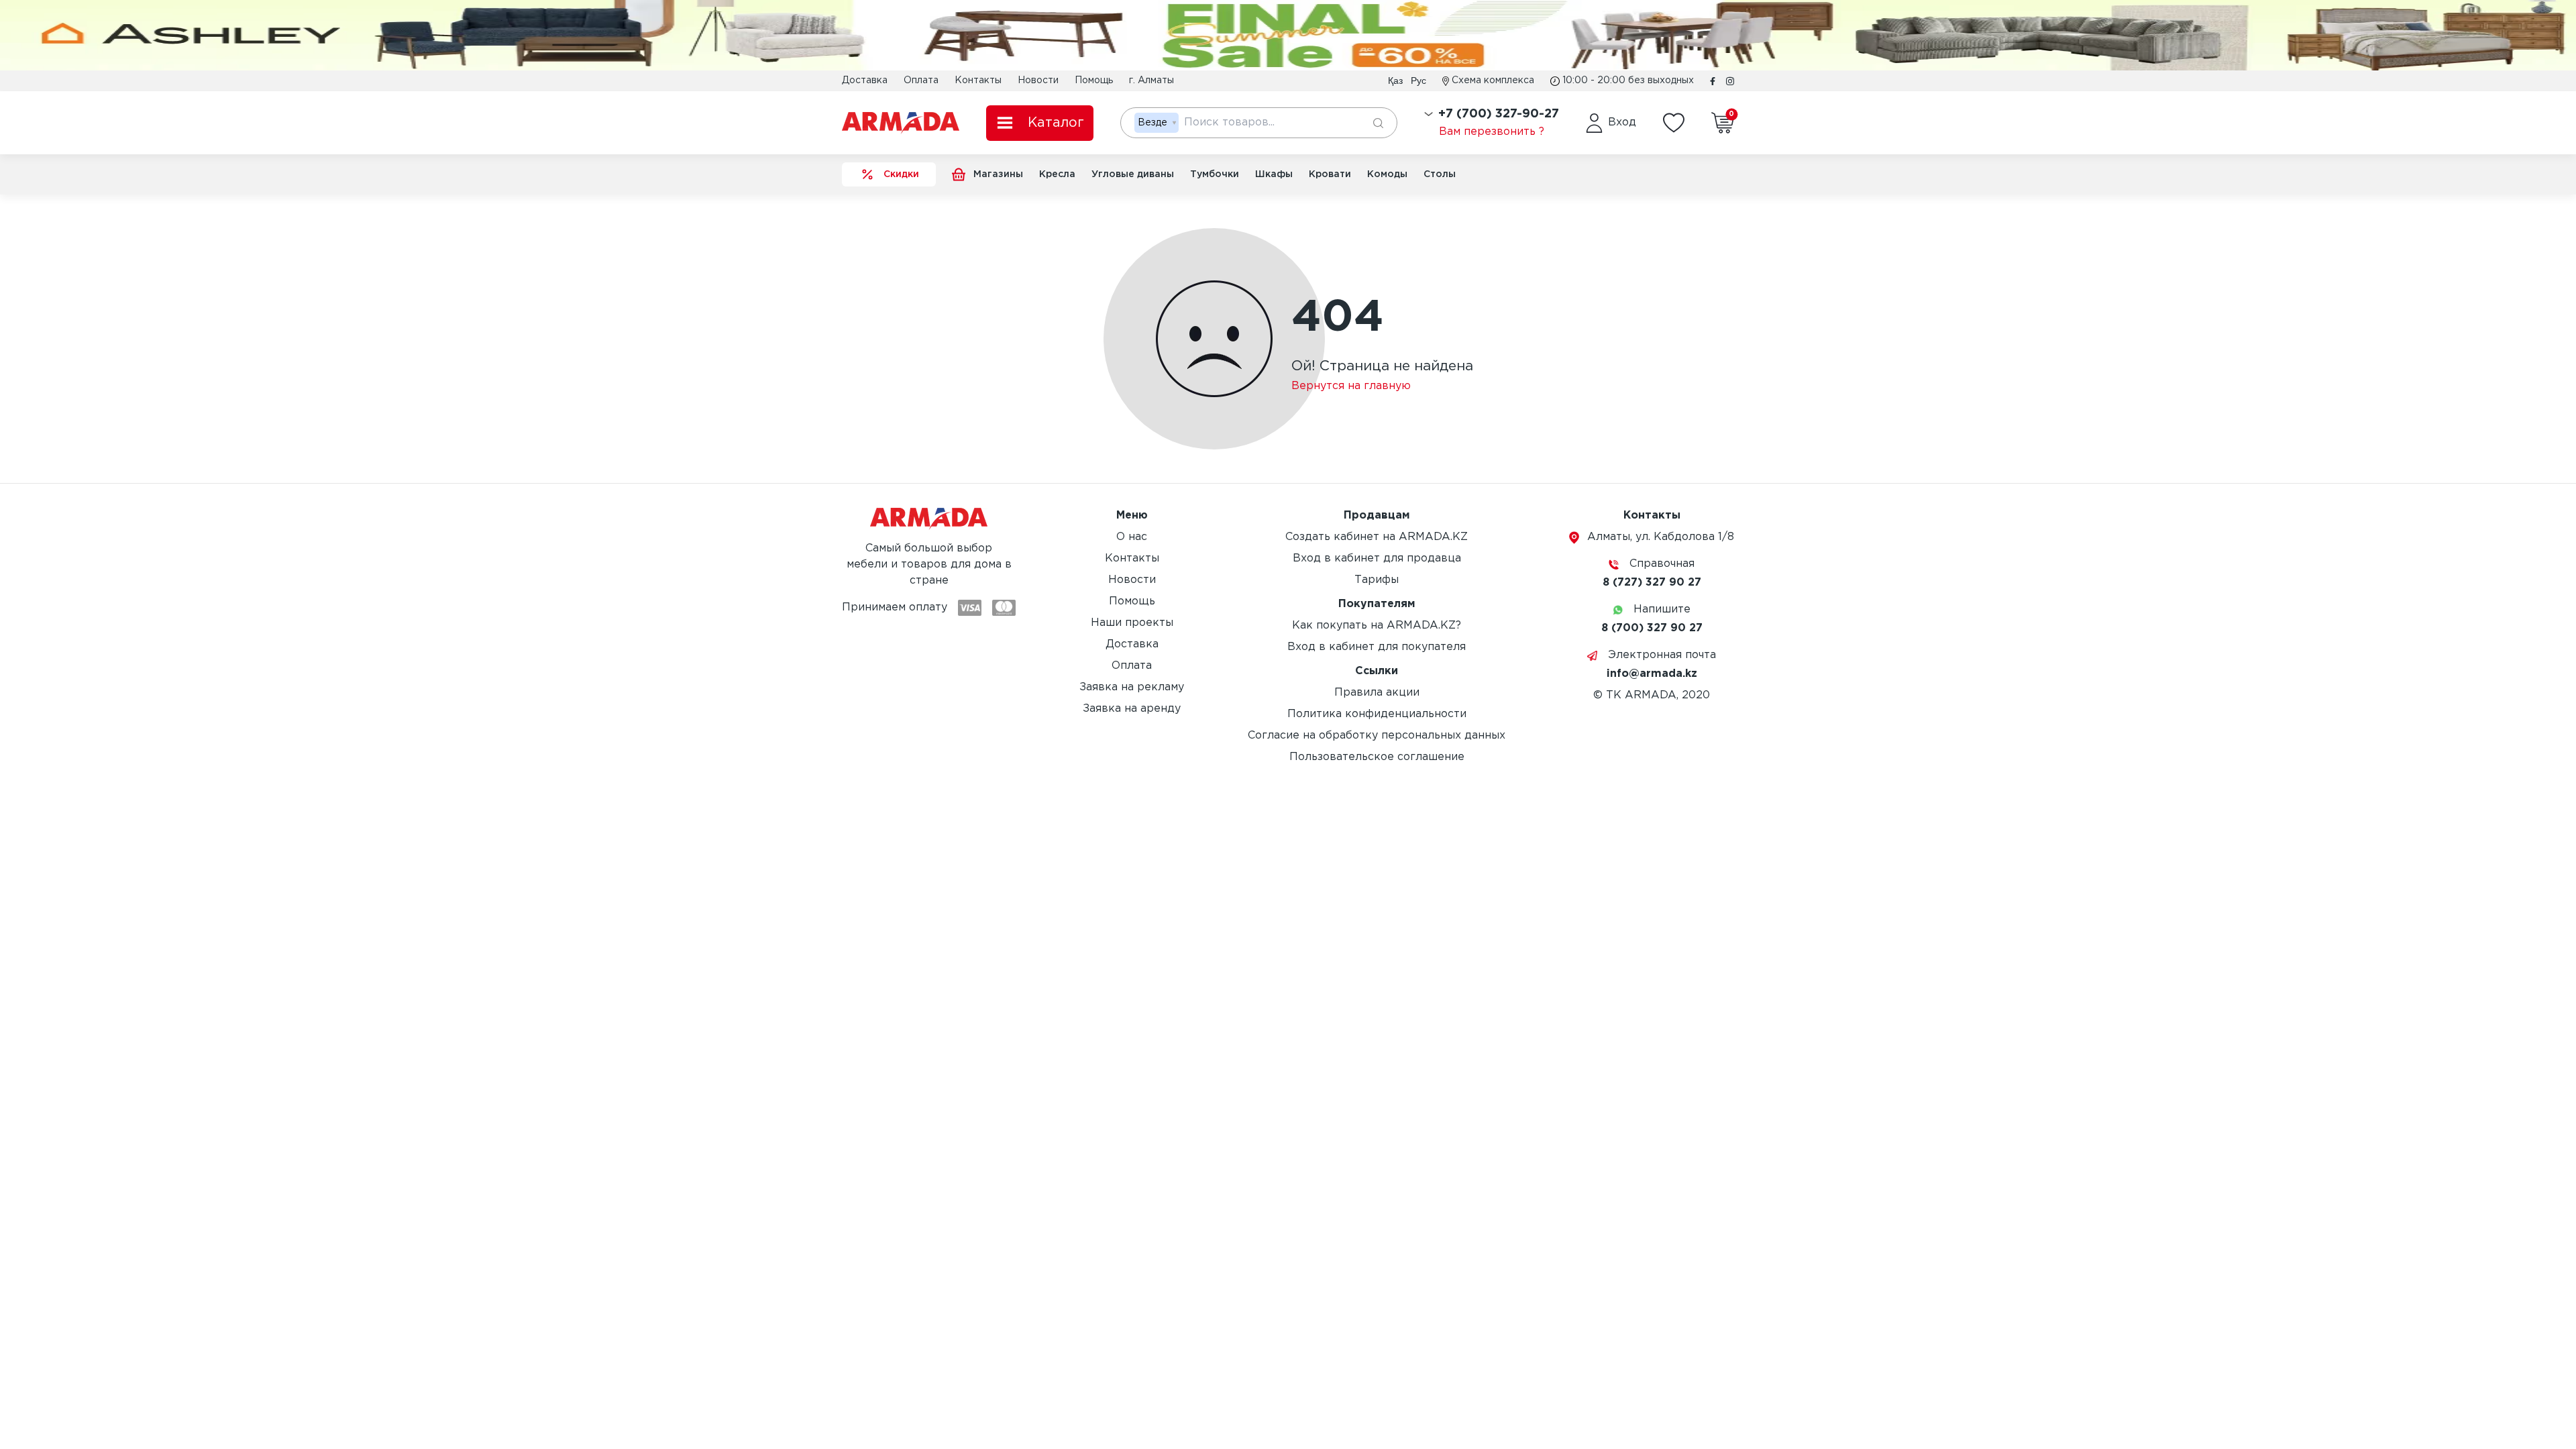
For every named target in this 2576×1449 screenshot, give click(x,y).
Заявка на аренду (1132, 709)
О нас (1132, 537)
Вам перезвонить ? (1492, 132)
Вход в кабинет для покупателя (1377, 647)
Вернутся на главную (1351, 386)
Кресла (1057, 174)
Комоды (1387, 174)
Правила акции (1377, 693)
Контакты (978, 80)
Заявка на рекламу (1132, 687)
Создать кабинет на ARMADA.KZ (1377, 537)
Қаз (1395, 80)
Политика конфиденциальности (1377, 714)
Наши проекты (1132, 623)
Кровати (1330, 174)
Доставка (865, 80)
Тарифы (1377, 580)
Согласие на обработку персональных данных (1377, 736)
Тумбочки (1215, 174)
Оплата (921, 80)
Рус (1418, 80)
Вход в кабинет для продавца (1377, 558)
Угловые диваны (1133, 174)
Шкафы (1274, 174)
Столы (1440, 174)
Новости (1038, 80)
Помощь (1094, 80)
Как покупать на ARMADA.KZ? (1377, 626)
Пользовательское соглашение (1377, 757)
